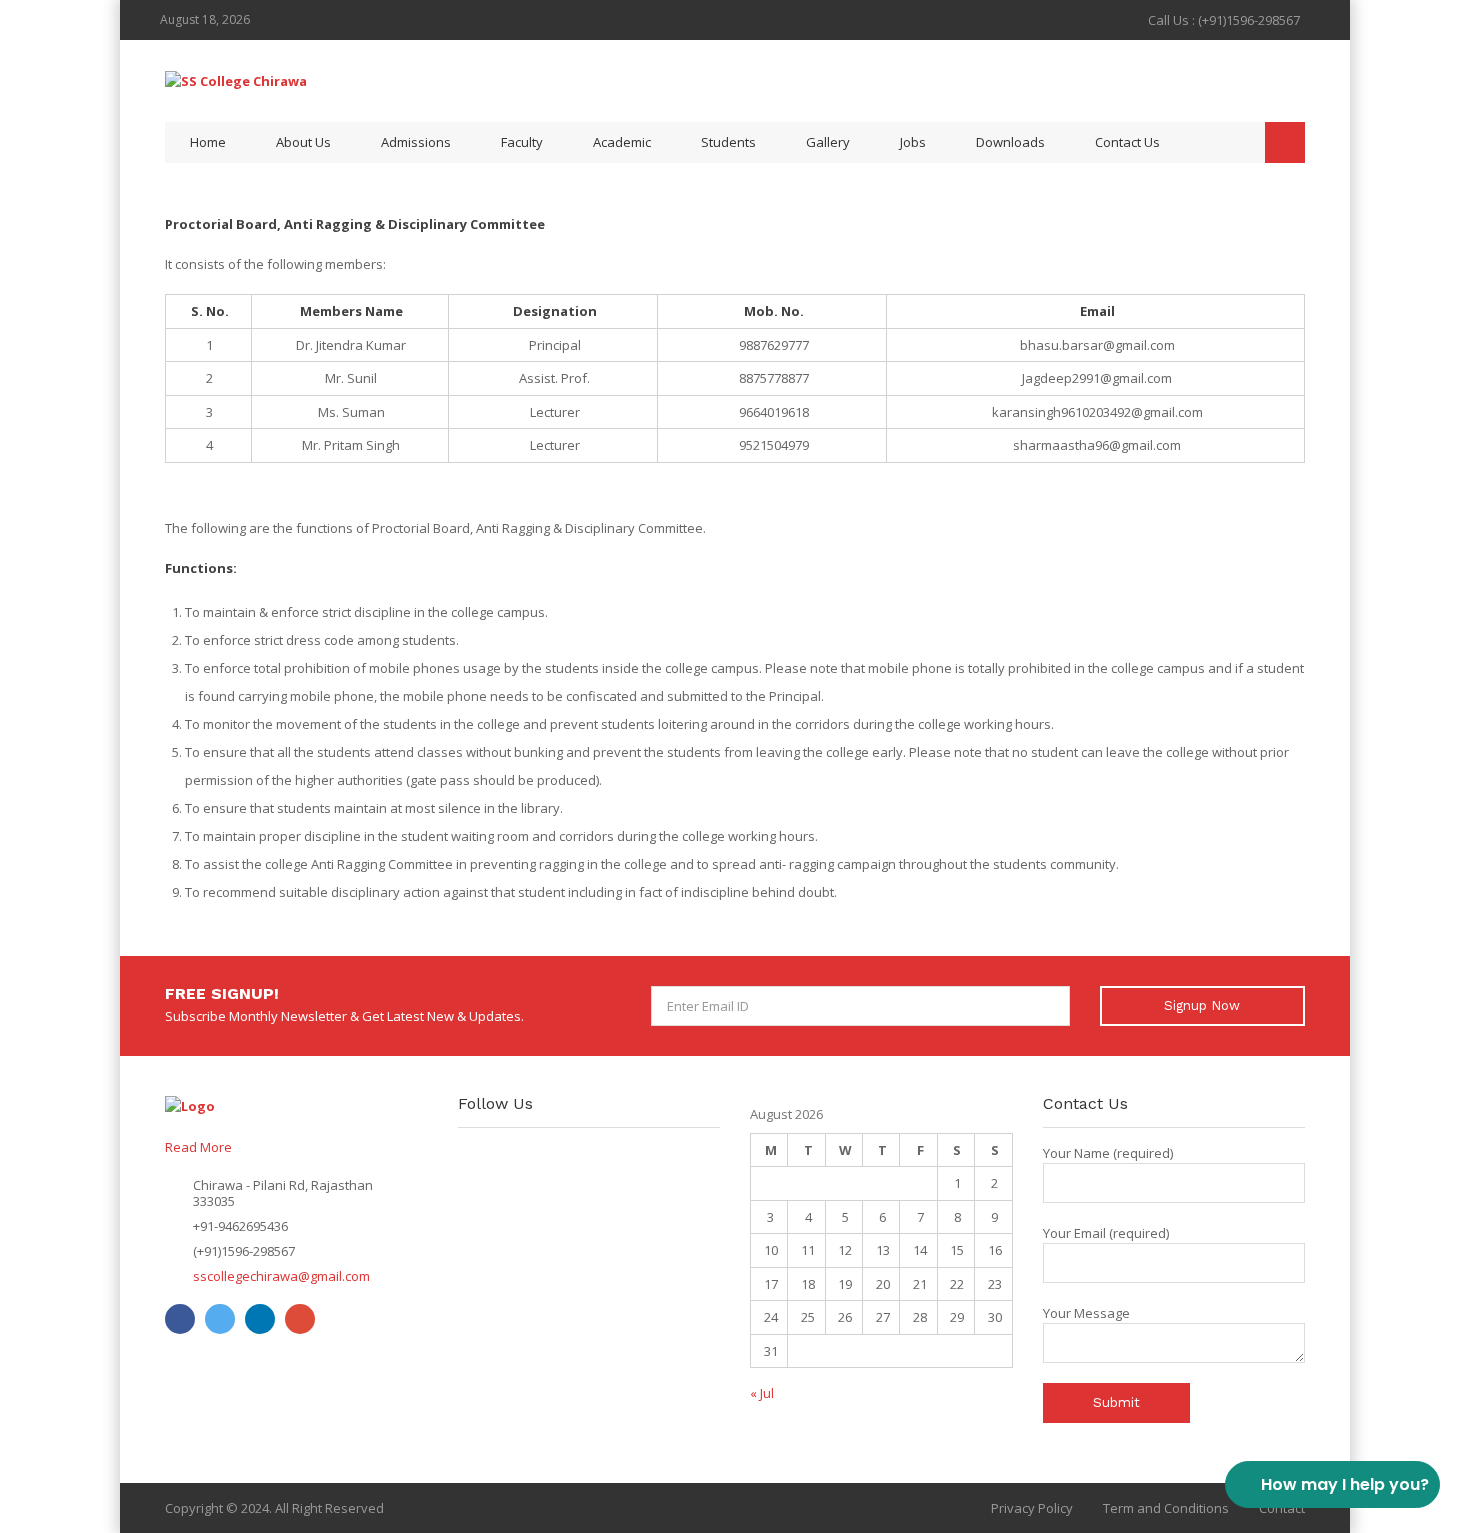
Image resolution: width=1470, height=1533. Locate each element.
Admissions (416, 142)
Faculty (522, 142)
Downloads (1010, 142)
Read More (198, 1147)
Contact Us (1127, 142)
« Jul (762, 1393)
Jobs (913, 142)
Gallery (828, 142)
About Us (303, 142)
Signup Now (1202, 1005)
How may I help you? (1345, 1484)
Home (208, 142)
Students (728, 142)
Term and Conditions (1166, 1508)
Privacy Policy (1032, 1508)
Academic (622, 142)
